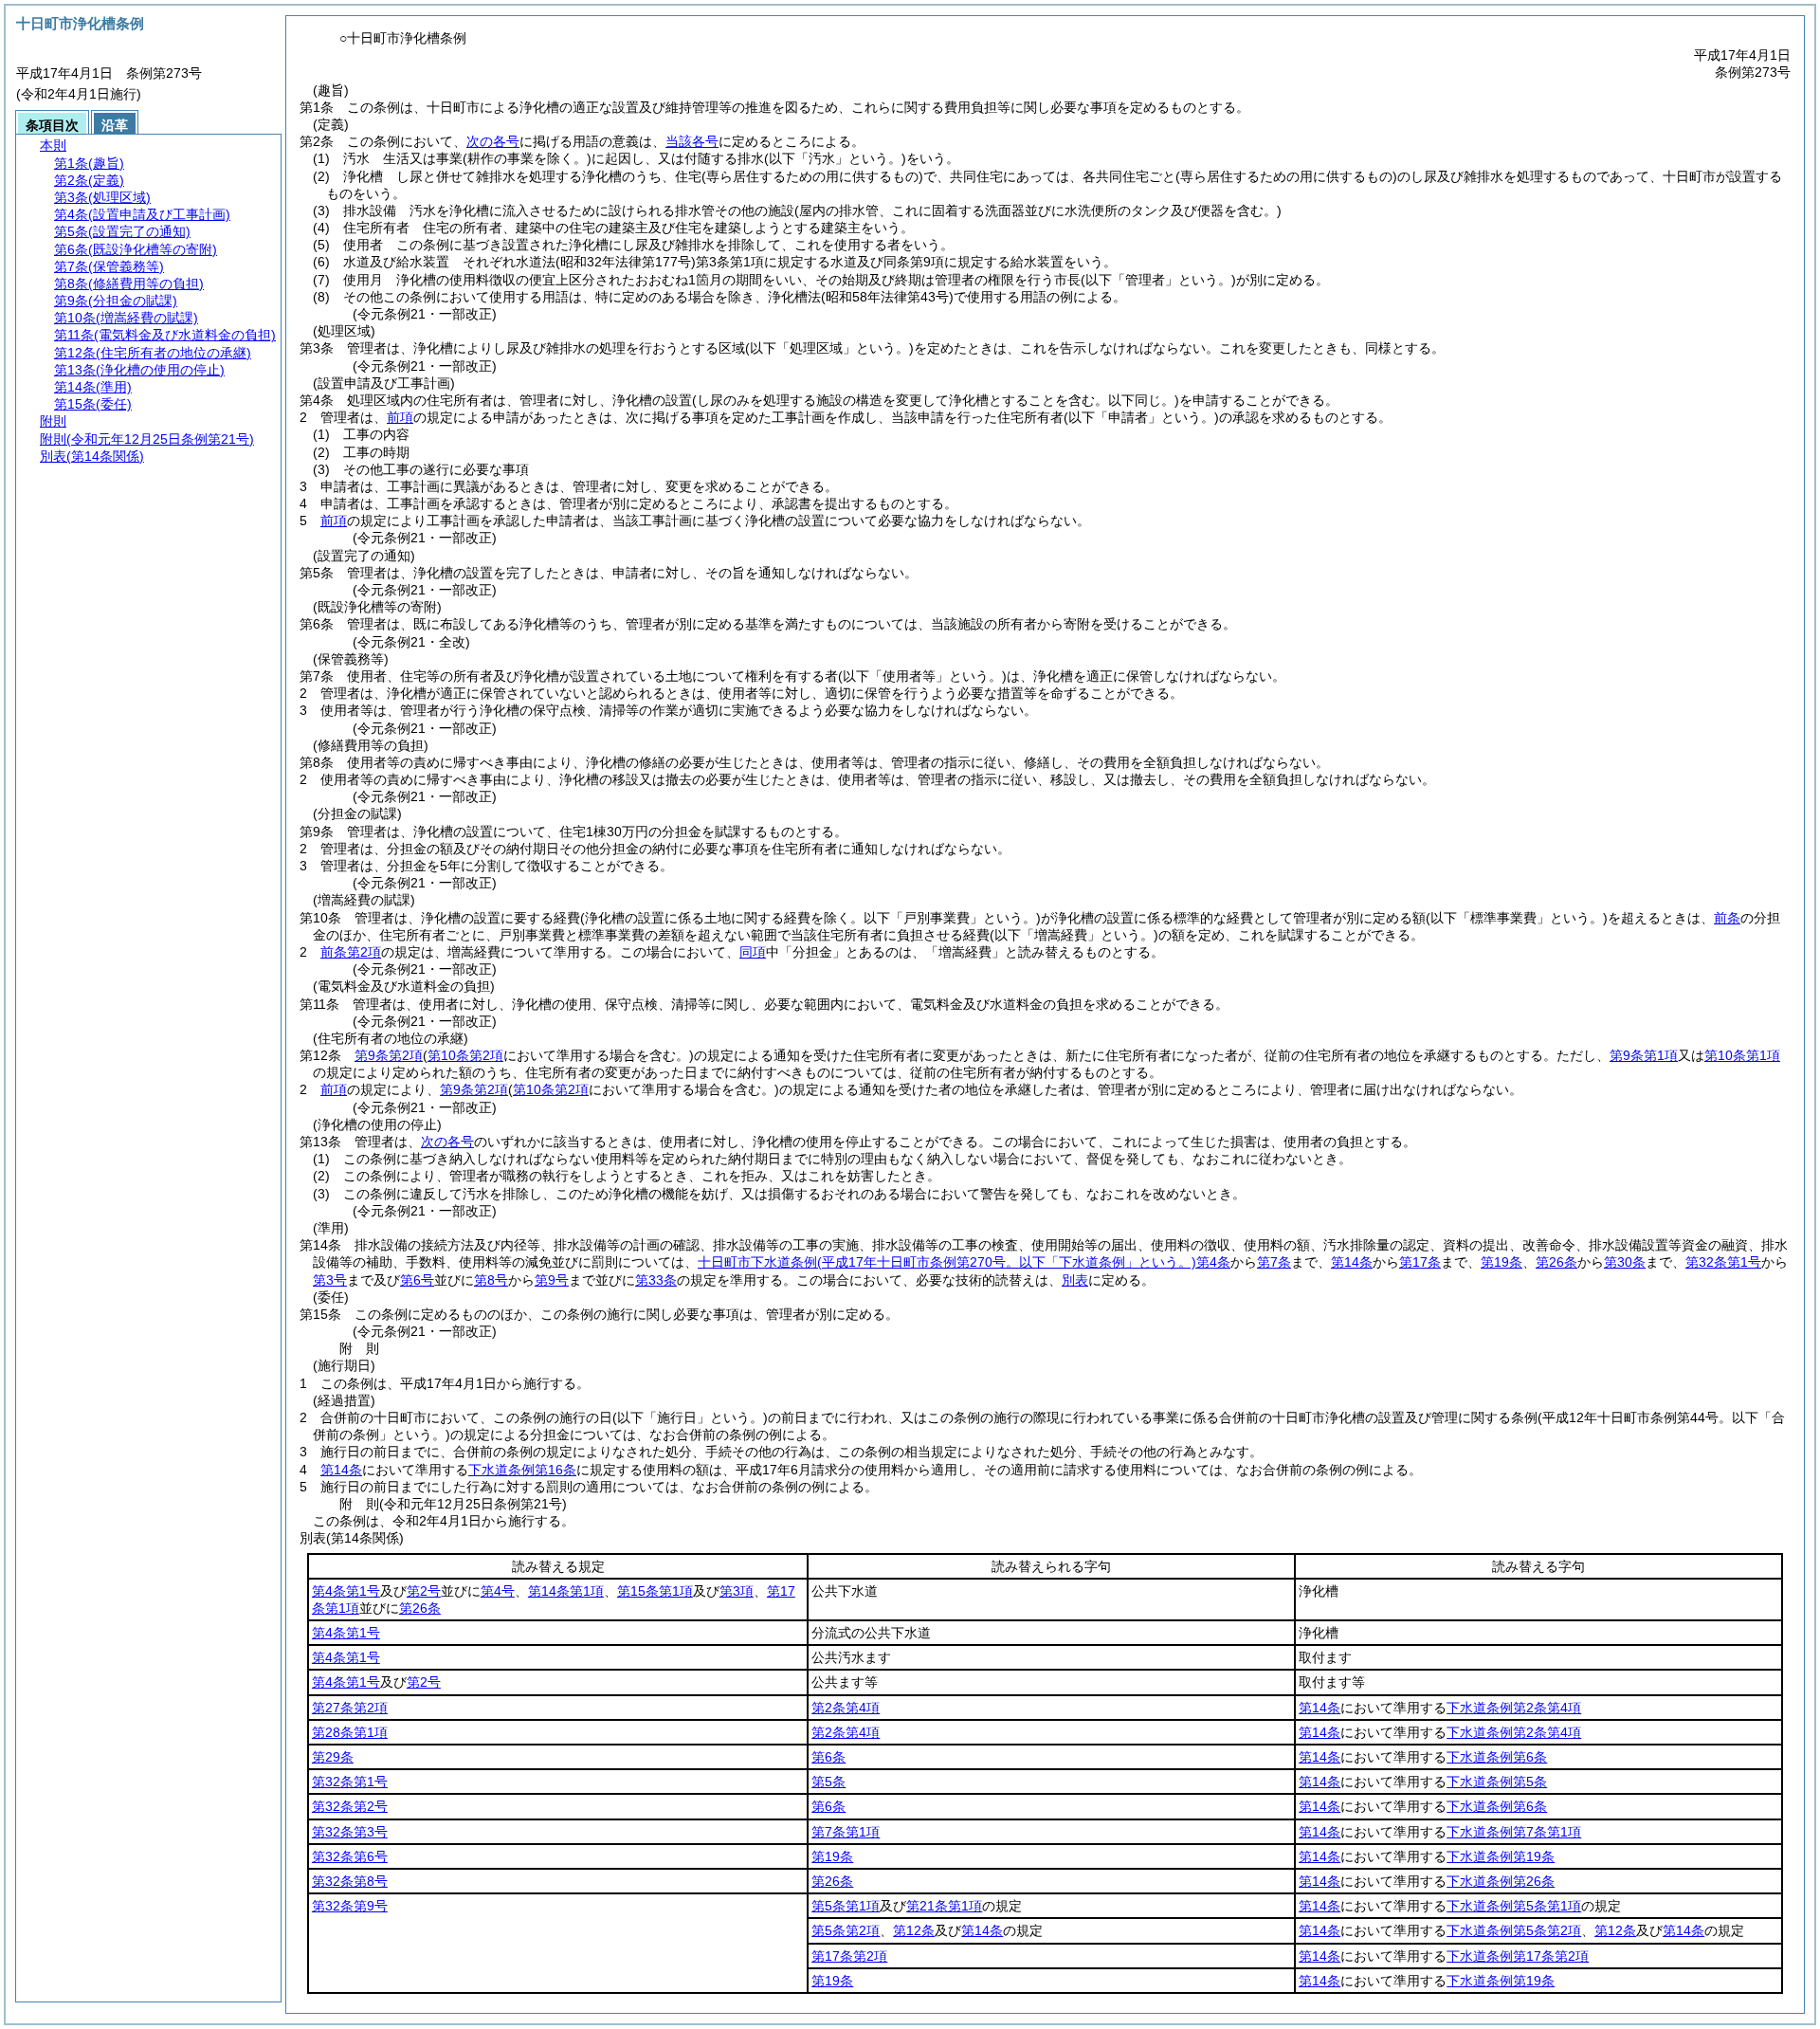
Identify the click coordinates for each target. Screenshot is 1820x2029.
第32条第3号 (350, 1832)
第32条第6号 (350, 1856)
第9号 (552, 1280)
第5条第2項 (846, 1930)
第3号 (330, 1280)
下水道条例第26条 (1501, 1881)
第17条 (1420, 1262)
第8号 (491, 1280)
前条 (1727, 918)
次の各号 (493, 141)
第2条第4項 (846, 1708)
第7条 (1274, 1262)
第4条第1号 (346, 1591)
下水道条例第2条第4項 (1514, 1708)
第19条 (1501, 1262)
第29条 (333, 1757)
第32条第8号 (350, 1881)
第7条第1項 (846, 1832)
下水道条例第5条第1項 (1514, 1906)
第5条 (828, 1782)
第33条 (656, 1280)
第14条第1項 (566, 1591)
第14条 (1352, 1262)
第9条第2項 (389, 1055)
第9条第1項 (1644, 1055)
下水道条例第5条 (1497, 1782)
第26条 (1556, 1262)
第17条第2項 (849, 1956)
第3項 (737, 1591)
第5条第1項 (846, 1906)
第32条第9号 (350, 1906)
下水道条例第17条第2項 (1518, 1956)
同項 (753, 952)
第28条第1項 (350, 1732)
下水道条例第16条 (522, 1470)
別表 (1075, 1280)
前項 (400, 417)
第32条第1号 (1723, 1262)
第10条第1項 (1742, 1055)
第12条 (914, 1930)
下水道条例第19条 (1501, 1856)
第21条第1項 (944, 1906)
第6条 (828, 1757)
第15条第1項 (655, 1591)
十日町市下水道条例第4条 (964, 1262)
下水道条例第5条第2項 (1514, 1930)
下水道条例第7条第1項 (1514, 1832)
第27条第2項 (350, 1708)
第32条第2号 (350, 1806)
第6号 (417, 1280)
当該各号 (692, 141)
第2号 (424, 1591)
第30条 (1625, 1262)
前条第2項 (351, 952)
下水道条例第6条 (1497, 1757)
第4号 (498, 1591)
